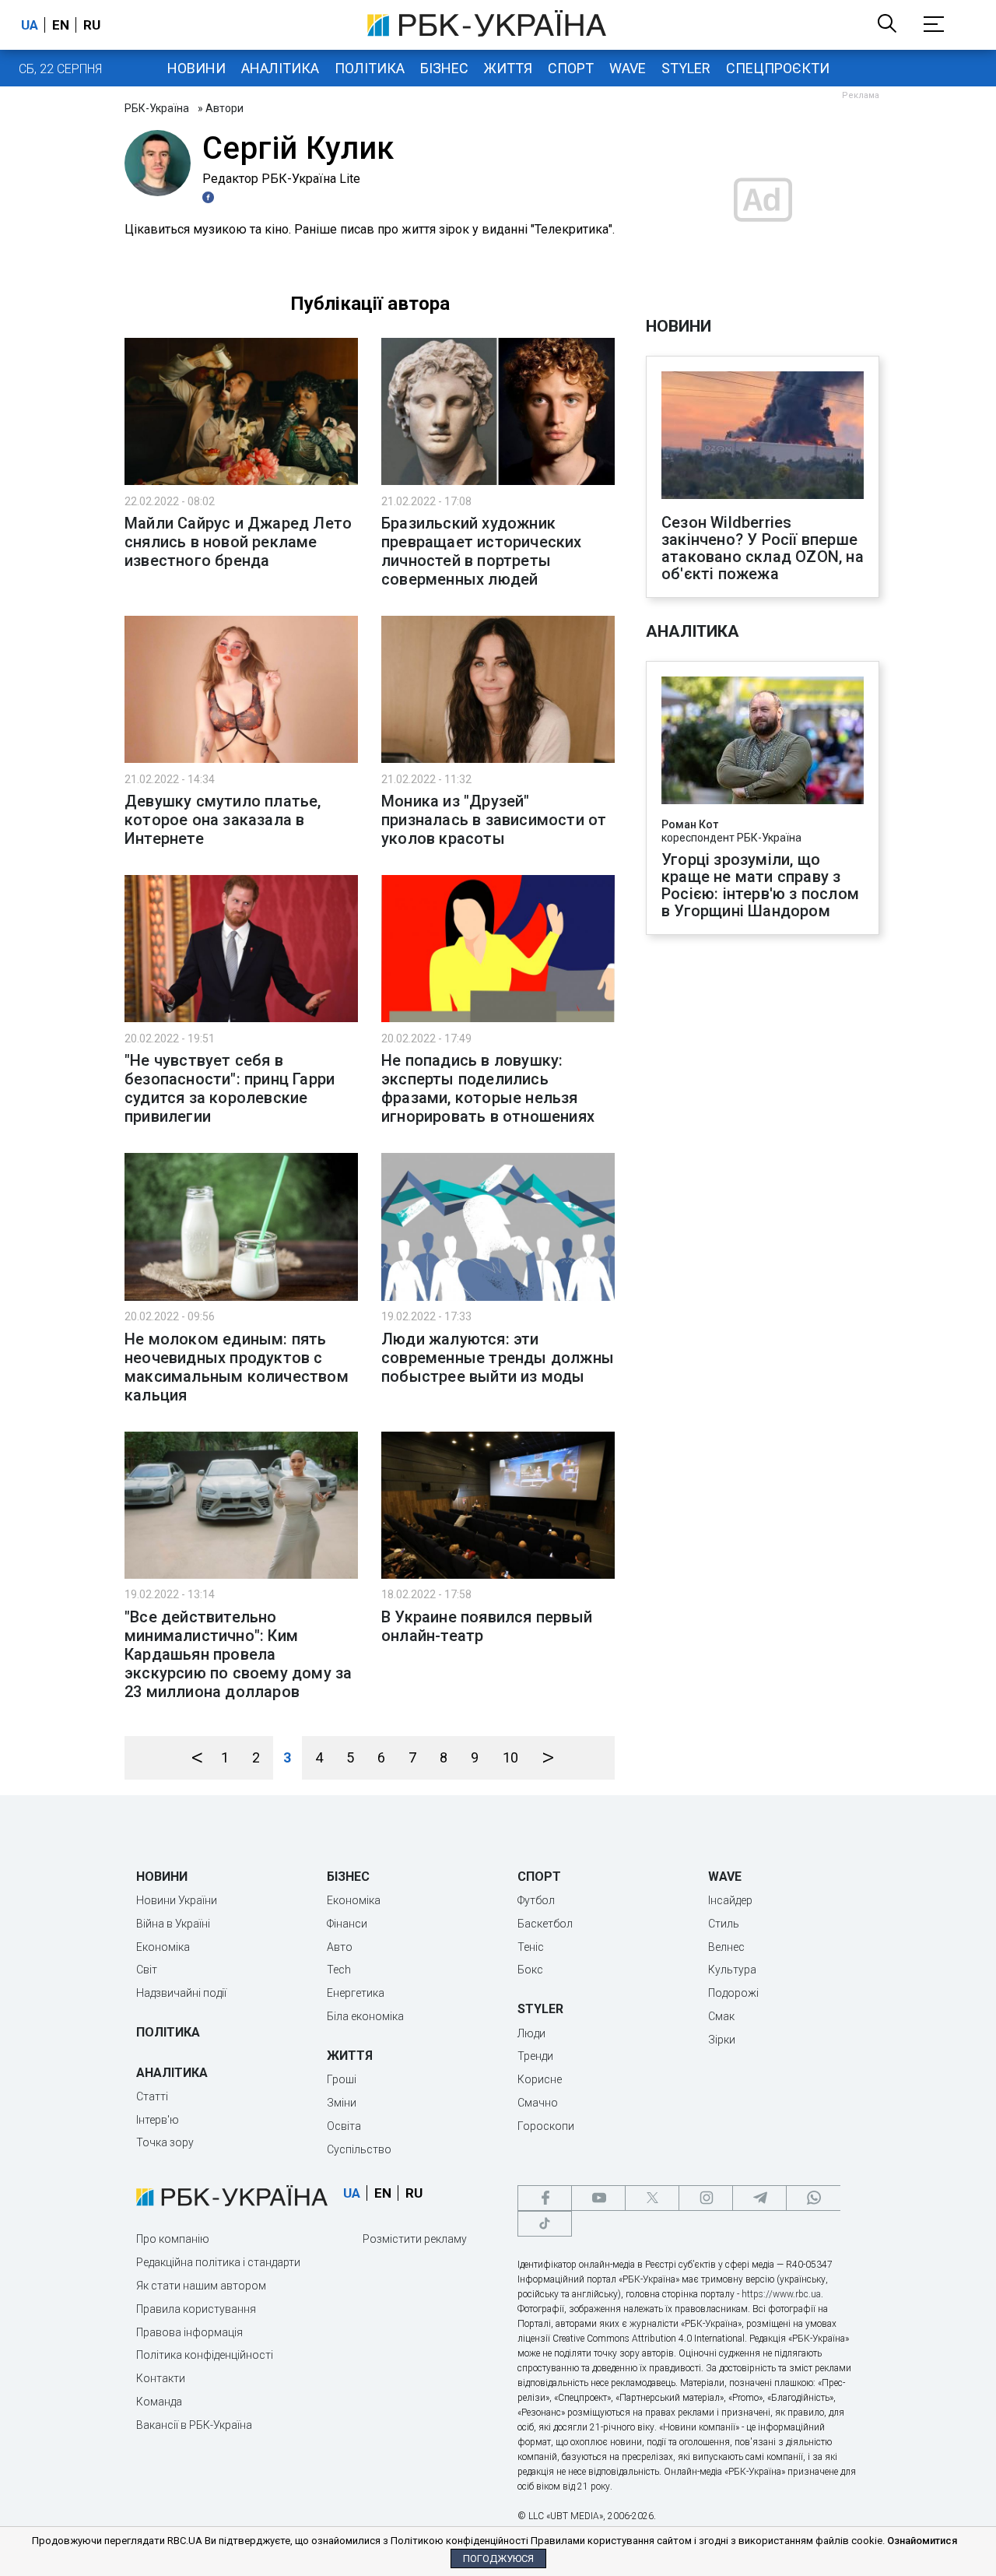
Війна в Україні (173, 1924)
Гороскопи (546, 2126)
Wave (628, 68)
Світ (147, 1970)
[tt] (545, 2224)
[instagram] (706, 2198)
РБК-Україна (157, 108)
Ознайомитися (922, 2541)
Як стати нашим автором (201, 2286)
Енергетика (356, 1993)
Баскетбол (545, 1924)
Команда (159, 2402)
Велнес (726, 1947)
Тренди (535, 2056)
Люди (531, 2033)
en (61, 25)
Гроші (342, 2079)
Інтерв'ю (158, 2120)
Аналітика (280, 68)
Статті (152, 2096)
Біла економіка (365, 2016)
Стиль (724, 1924)
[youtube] (598, 2198)
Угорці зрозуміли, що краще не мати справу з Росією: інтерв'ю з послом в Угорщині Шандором (760, 885)
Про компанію (173, 2239)
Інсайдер (730, 1900)
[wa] (813, 2198)
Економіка (163, 1947)
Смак (721, 2016)
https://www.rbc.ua (781, 2294)
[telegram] (759, 2198)
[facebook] (545, 2198)
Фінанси (347, 1924)
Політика (370, 68)
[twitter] (652, 2198)
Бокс (530, 1970)
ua (30, 25)
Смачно (538, 2103)
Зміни (342, 2103)
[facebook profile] (210, 197)
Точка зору (165, 2142)
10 (510, 1757)
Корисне (540, 2079)
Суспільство (359, 2149)
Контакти (161, 2378)
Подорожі (733, 1993)
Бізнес (444, 68)
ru (92, 25)
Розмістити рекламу (415, 2239)
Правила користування (196, 2309)
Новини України (177, 1900)
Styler (686, 68)
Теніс (531, 1947)
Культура (732, 1970)
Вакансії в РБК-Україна (194, 2425)
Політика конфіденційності (205, 2355)
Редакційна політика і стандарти (218, 2262)
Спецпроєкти (778, 68)
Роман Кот (690, 824)
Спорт (571, 68)
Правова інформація (189, 2332)
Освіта (344, 2126)
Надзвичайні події (181, 1993)
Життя (508, 68)
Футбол (536, 1900)
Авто (340, 1947)
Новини (196, 68)
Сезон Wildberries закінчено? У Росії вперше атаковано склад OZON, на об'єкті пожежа (763, 548)
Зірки (722, 2040)
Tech (339, 1970)
